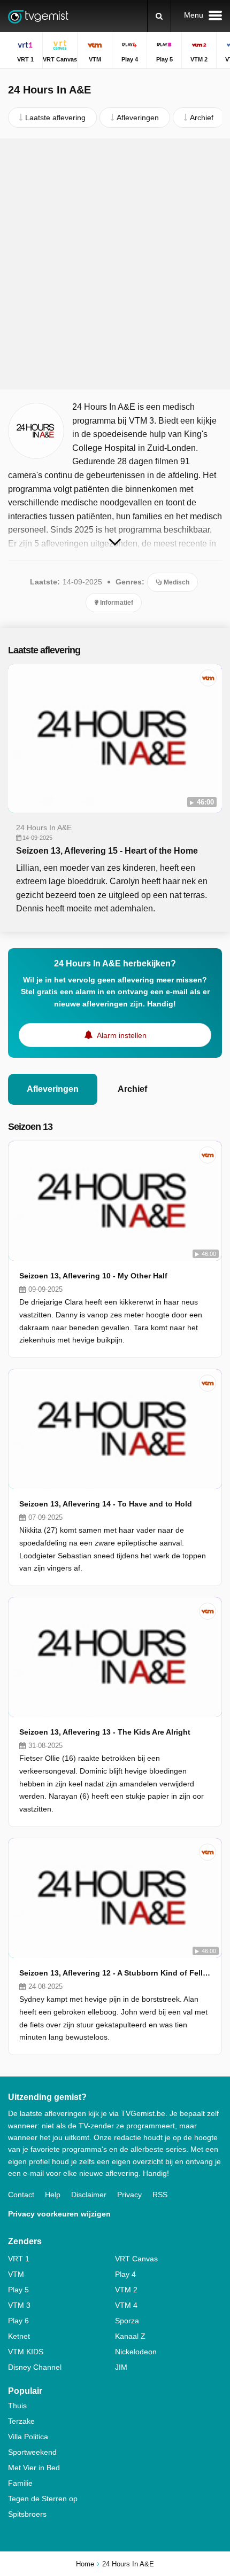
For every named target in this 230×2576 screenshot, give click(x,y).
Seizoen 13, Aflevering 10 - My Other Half (93, 1276)
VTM (16, 2274)
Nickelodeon (136, 2352)
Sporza (127, 2321)
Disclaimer (89, 2195)
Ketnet (19, 2336)
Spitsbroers (27, 2514)
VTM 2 (126, 2290)
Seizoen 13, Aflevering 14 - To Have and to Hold (106, 1504)
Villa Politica (28, 2437)
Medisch (176, 582)
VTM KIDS (26, 2352)
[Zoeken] (159, 16)
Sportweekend (32, 2452)
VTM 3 (19, 2305)
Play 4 (125, 2274)
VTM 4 (126, 2305)
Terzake (21, 2421)
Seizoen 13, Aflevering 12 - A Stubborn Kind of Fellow (115, 1973)
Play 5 (18, 2290)
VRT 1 (19, 2259)
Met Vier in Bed (34, 2468)
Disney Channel (35, 2367)
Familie (20, 2483)
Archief (132, 1089)
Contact (21, 2195)
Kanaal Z (130, 2336)
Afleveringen (53, 1089)
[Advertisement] (115, 264)
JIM (121, 2367)
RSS (160, 2195)
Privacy (129, 2195)
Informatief (116, 603)
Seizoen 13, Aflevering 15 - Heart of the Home (107, 851)
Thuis (17, 2406)
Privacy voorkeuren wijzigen (59, 2214)
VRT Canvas (136, 2259)
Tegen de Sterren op (43, 2499)
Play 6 (18, 2321)
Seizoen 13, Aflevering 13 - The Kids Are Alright (105, 1732)
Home (85, 2564)
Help (53, 2195)
